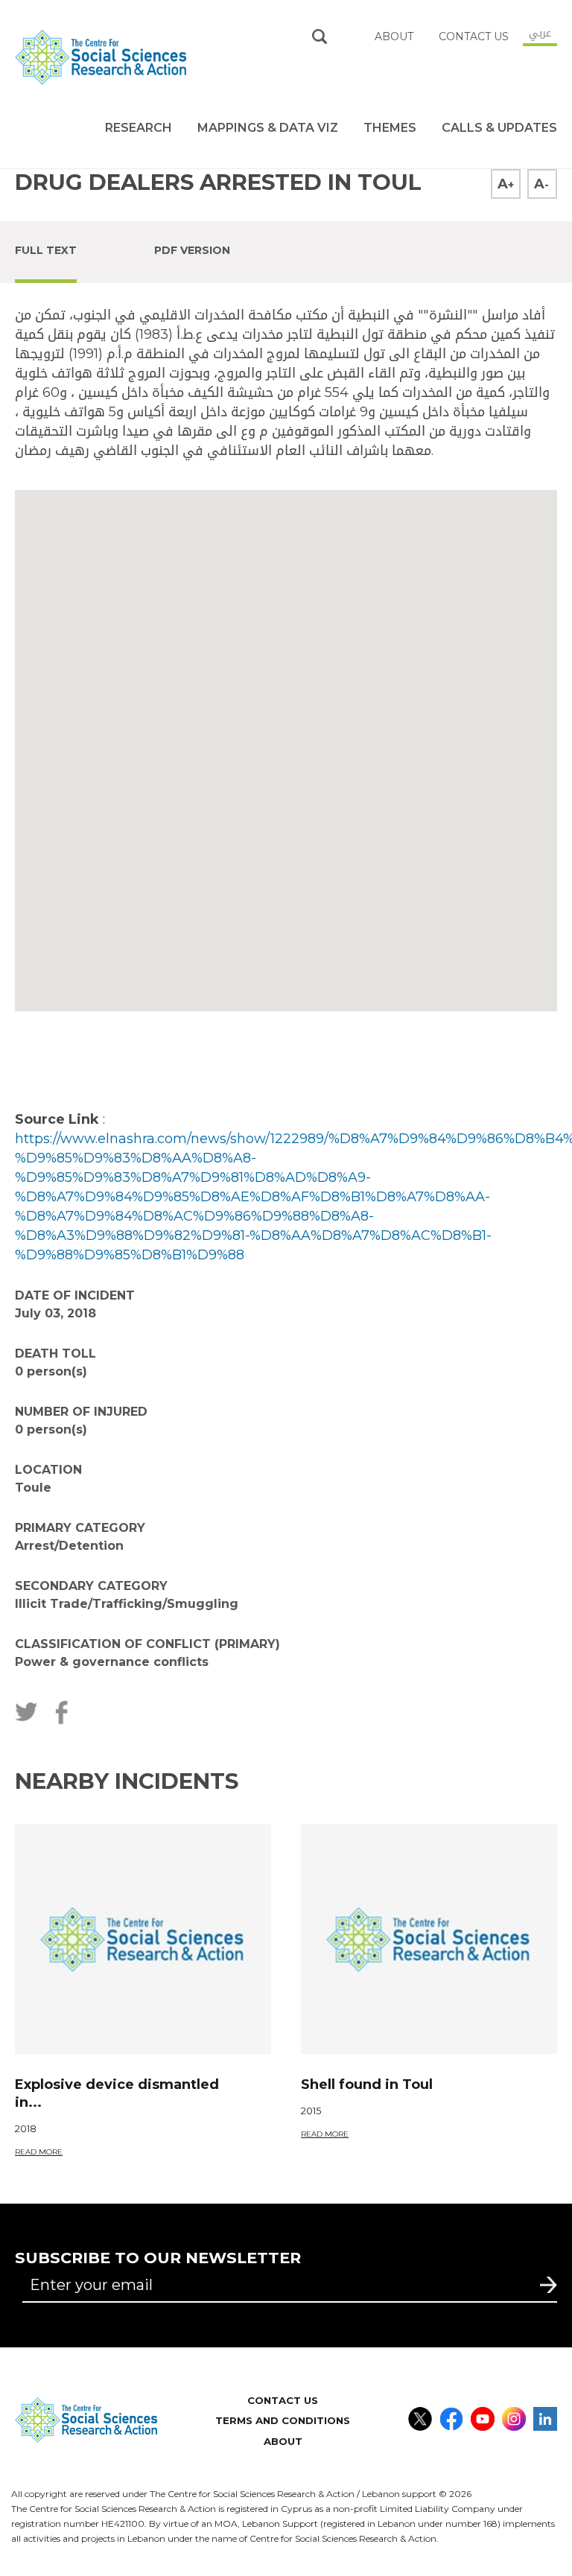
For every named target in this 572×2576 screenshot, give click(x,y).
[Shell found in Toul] (429, 1939)
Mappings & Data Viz (268, 128)
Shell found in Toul (367, 2084)
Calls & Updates (499, 128)
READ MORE (39, 2152)
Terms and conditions (283, 2420)
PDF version (192, 250)
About (283, 2441)
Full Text (46, 250)
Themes (390, 128)
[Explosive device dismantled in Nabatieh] (143, 1939)
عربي (540, 33)
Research (139, 128)
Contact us (474, 36)
